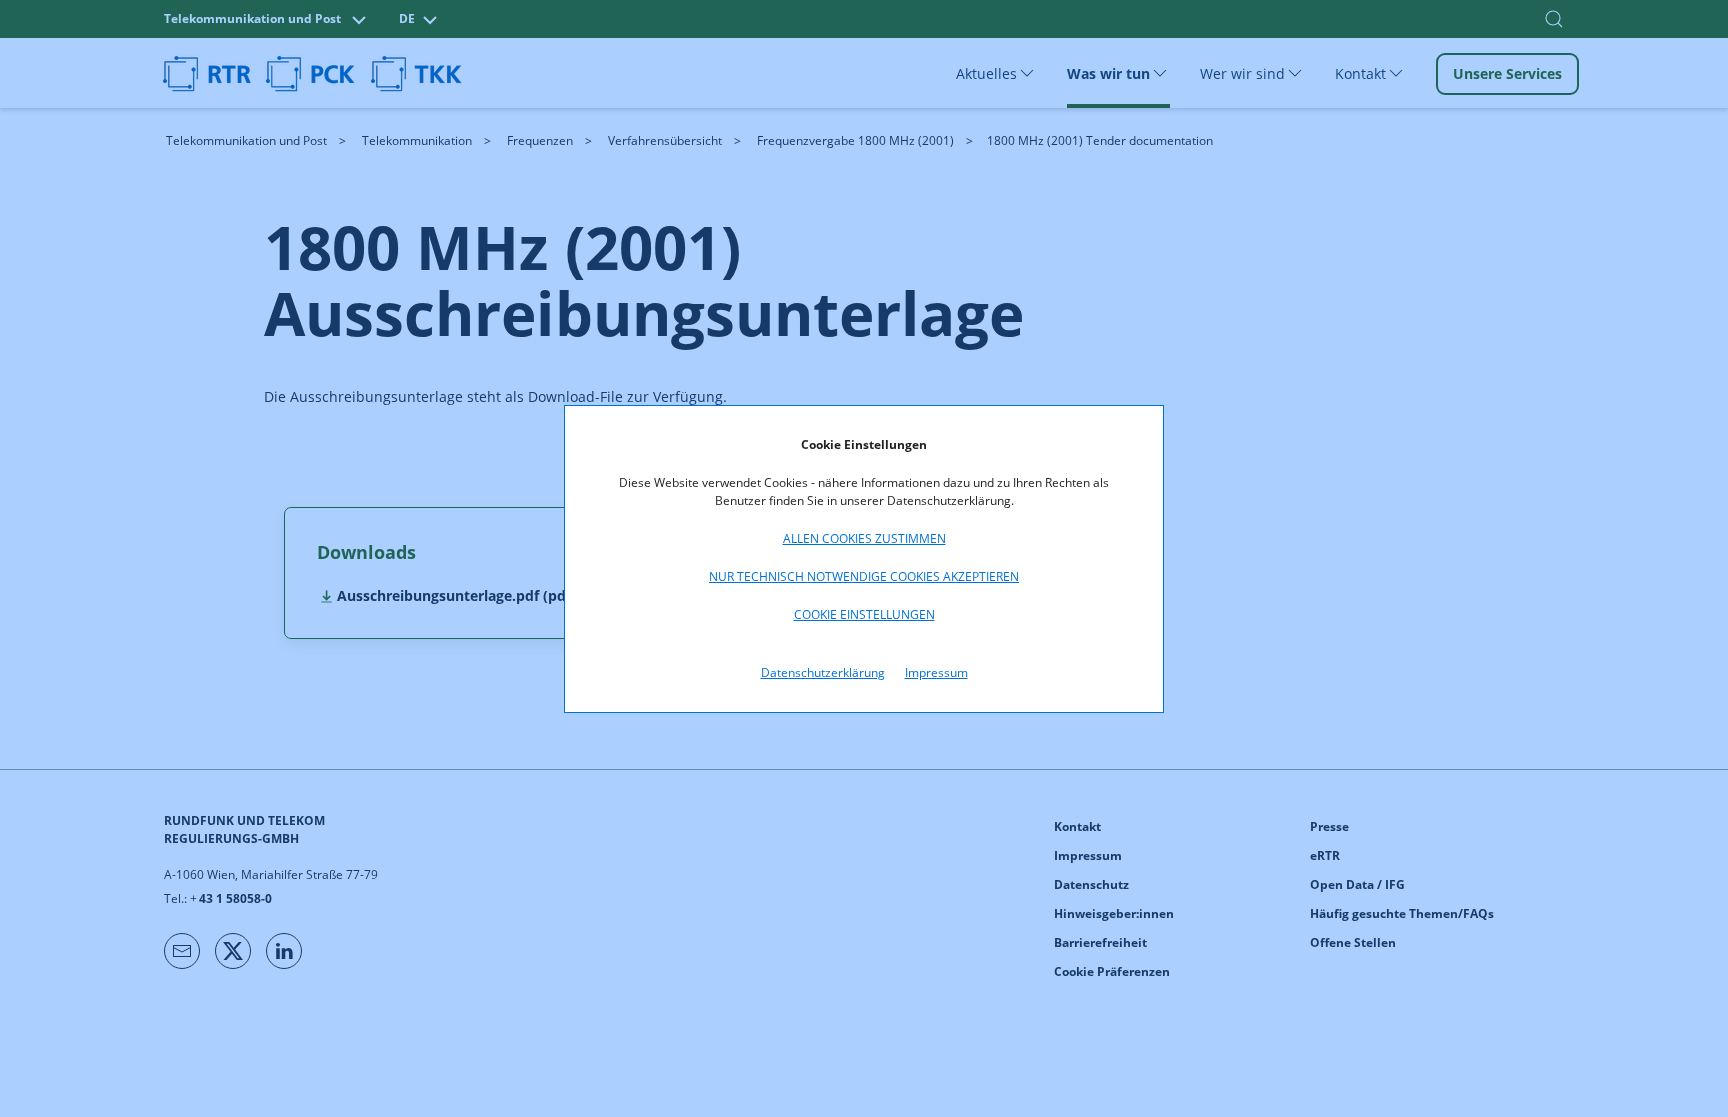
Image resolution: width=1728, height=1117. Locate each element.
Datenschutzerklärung (823, 672)
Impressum (936, 672)
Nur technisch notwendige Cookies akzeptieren (864, 576)
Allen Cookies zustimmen (864, 538)
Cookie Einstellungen (864, 614)
